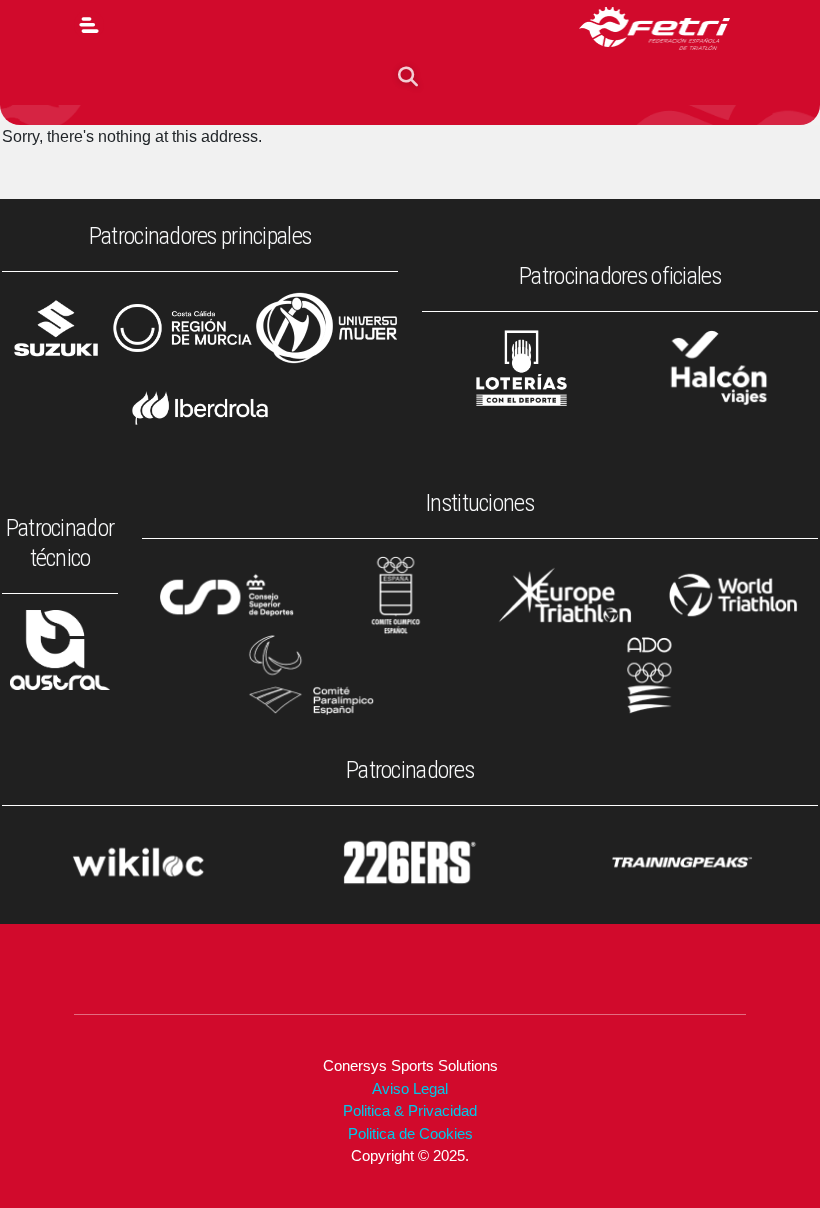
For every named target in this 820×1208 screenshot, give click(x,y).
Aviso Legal (410, 1088)
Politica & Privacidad (410, 1110)
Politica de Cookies (410, 1133)
